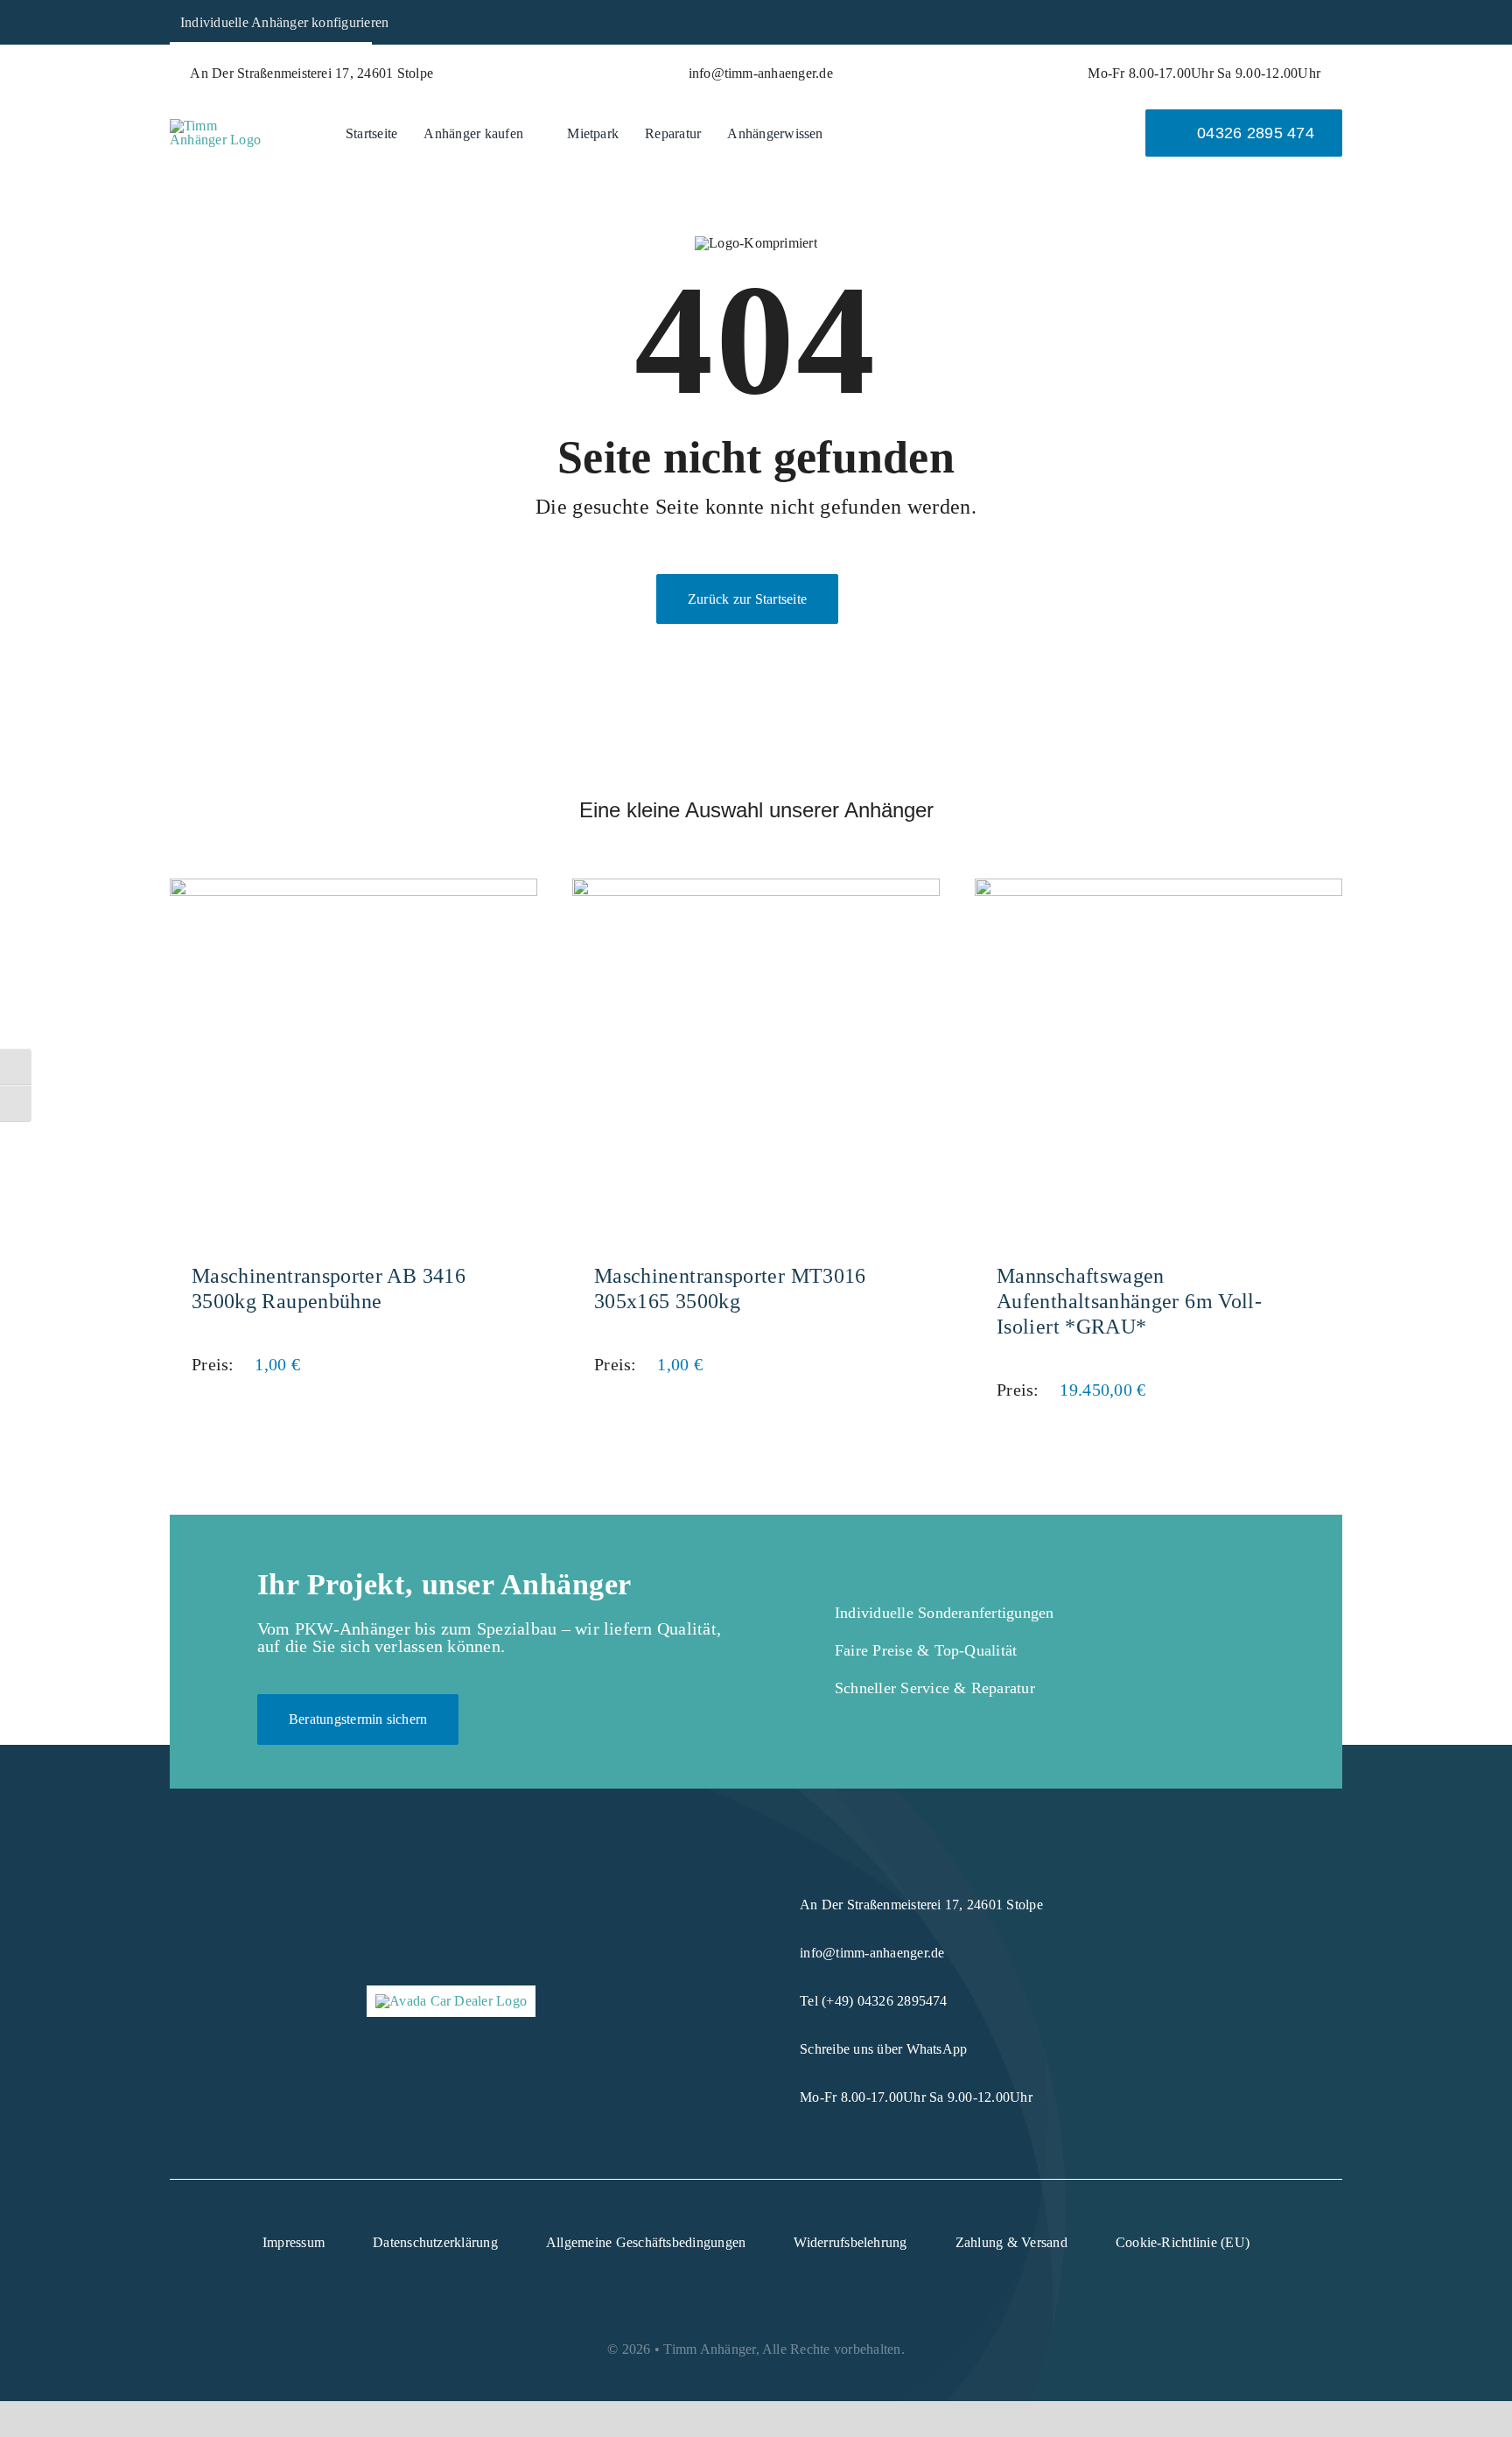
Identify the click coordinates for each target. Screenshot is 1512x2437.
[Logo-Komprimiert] (220, 126)
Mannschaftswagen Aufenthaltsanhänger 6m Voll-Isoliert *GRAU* (1129, 1301)
